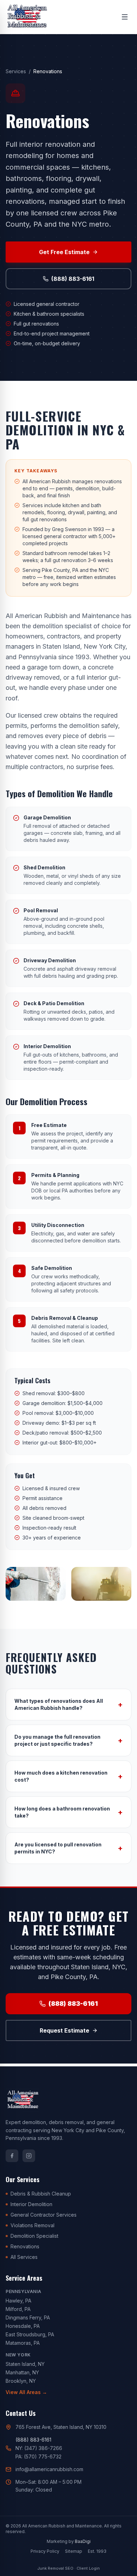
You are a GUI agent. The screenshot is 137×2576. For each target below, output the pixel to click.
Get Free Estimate (64, 252)
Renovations (25, 2246)
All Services (24, 2257)
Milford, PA (18, 2309)
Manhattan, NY (22, 2372)
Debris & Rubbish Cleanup (41, 2194)
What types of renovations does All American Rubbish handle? (68, 1704)
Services (16, 71)
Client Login (88, 2568)
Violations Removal (32, 2225)
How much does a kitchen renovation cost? (68, 1776)
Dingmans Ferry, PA (28, 2317)
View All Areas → (26, 2392)
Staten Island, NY (25, 2364)
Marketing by (69, 2541)
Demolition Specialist (34, 2236)
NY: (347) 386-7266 (39, 2448)
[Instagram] (29, 2156)
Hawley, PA (18, 2301)
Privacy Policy (45, 2551)
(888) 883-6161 (73, 279)
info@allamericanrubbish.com (49, 2469)
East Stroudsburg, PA (30, 2334)
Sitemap (74, 2551)
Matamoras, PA (23, 2343)
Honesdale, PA (23, 2326)
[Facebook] (12, 2156)
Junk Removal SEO (55, 2568)
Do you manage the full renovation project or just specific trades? (68, 1740)
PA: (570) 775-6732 (38, 2457)
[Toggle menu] (125, 17)
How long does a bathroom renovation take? (68, 1812)
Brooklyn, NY (21, 2381)
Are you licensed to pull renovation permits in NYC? (68, 1848)
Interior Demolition (31, 2204)
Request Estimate (64, 2030)
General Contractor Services (44, 2215)
